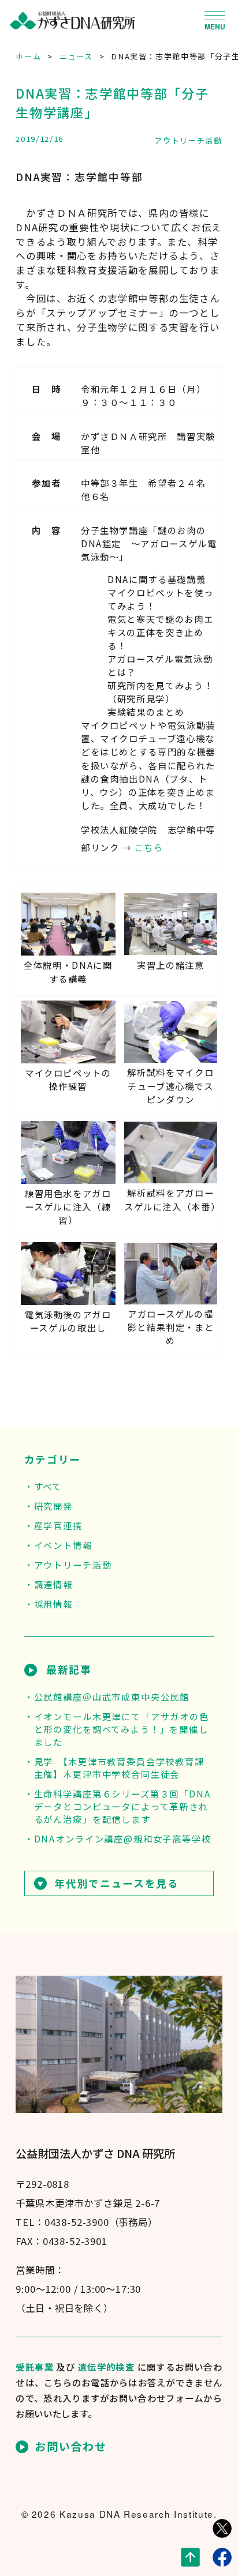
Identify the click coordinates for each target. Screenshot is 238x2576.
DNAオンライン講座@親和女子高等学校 (123, 1838)
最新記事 (69, 1669)
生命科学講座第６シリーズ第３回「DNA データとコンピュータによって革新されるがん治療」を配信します (122, 1806)
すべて (48, 1486)
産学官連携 (58, 1525)
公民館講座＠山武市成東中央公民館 (112, 1697)
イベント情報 (63, 1545)
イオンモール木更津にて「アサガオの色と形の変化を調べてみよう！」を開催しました (122, 1729)
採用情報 (53, 1604)
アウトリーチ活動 (188, 140)
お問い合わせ (70, 2447)
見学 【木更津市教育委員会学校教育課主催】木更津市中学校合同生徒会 (119, 1768)
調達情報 (53, 1584)
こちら (148, 847)
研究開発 (53, 1506)
